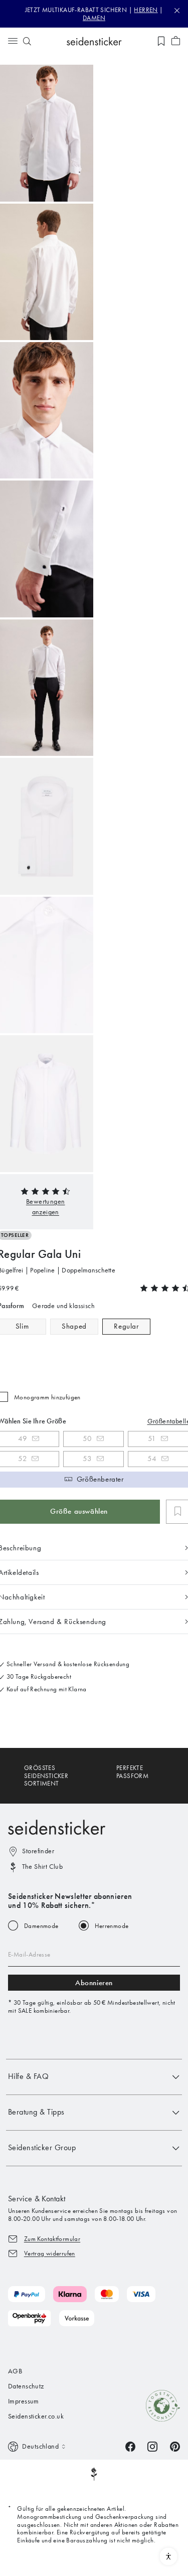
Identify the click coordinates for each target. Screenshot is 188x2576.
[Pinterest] (175, 2446)
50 (87, 1438)
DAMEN (94, 18)
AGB (15, 2371)
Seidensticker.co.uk (36, 2416)
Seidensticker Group (42, 2147)
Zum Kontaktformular (52, 2239)
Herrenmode (112, 1926)
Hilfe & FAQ (28, 2076)
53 (87, 1459)
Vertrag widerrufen (50, 2253)
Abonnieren (94, 1983)
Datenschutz (26, 2386)
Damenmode (41, 1926)
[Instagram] (152, 2446)
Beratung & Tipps (36, 2112)
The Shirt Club (42, 1867)
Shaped (74, 1326)
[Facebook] (130, 2446)
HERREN (146, 10)
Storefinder (38, 1851)
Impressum (24, 2401)
